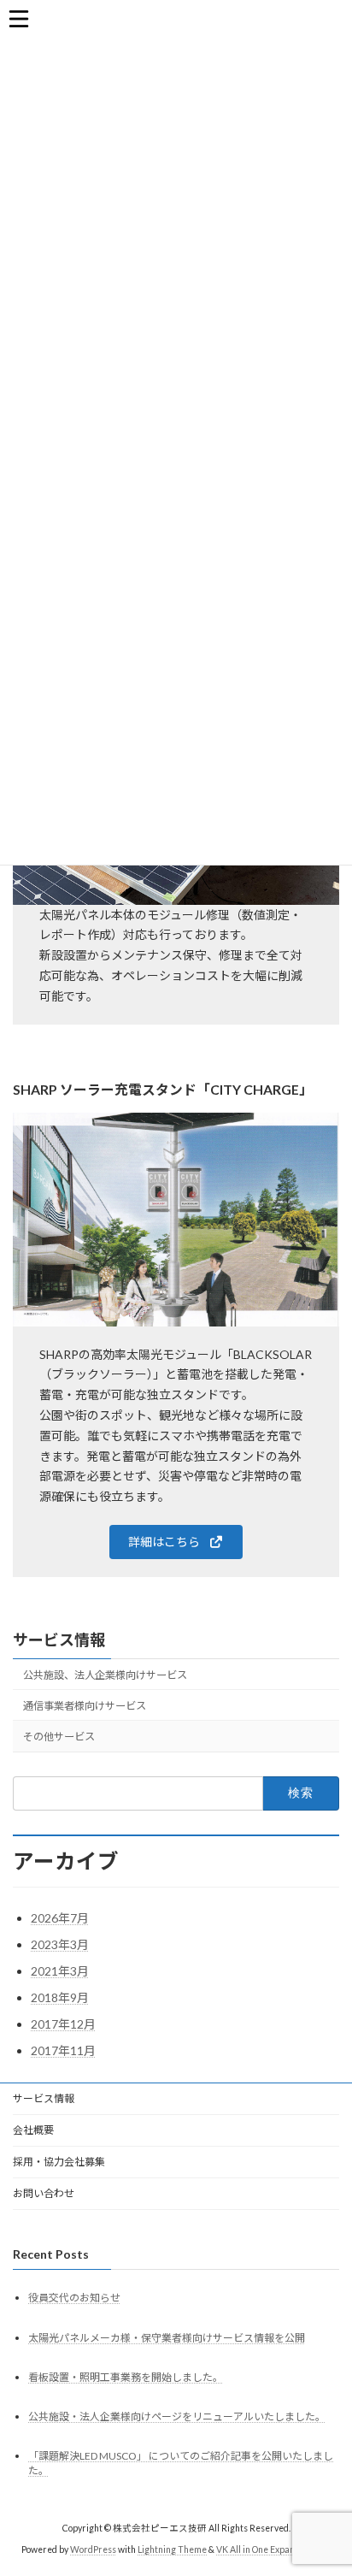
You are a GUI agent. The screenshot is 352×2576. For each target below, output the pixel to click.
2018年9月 (60, 1997)
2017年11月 (63, 2050)
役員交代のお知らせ (74, 2298)
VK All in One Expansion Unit (273, 2549)
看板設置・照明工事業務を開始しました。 (126, 2377)
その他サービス (59, 1737)
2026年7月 (60, 1918)
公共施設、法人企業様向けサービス (105, 1675)
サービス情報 (59, 1640)
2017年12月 (63, 2024)
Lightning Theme (172, 2549)
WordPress (93, 2549)
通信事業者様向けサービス (85, 1706)
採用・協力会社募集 (59, 2162)
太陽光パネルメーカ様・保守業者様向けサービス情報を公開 (167, 2338)
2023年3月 (60, 1944)
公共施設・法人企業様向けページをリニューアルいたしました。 (177, 2416)
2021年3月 (60, 1971)
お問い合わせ (44, 2193)
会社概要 (33, 2130)
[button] (176, 1542)
